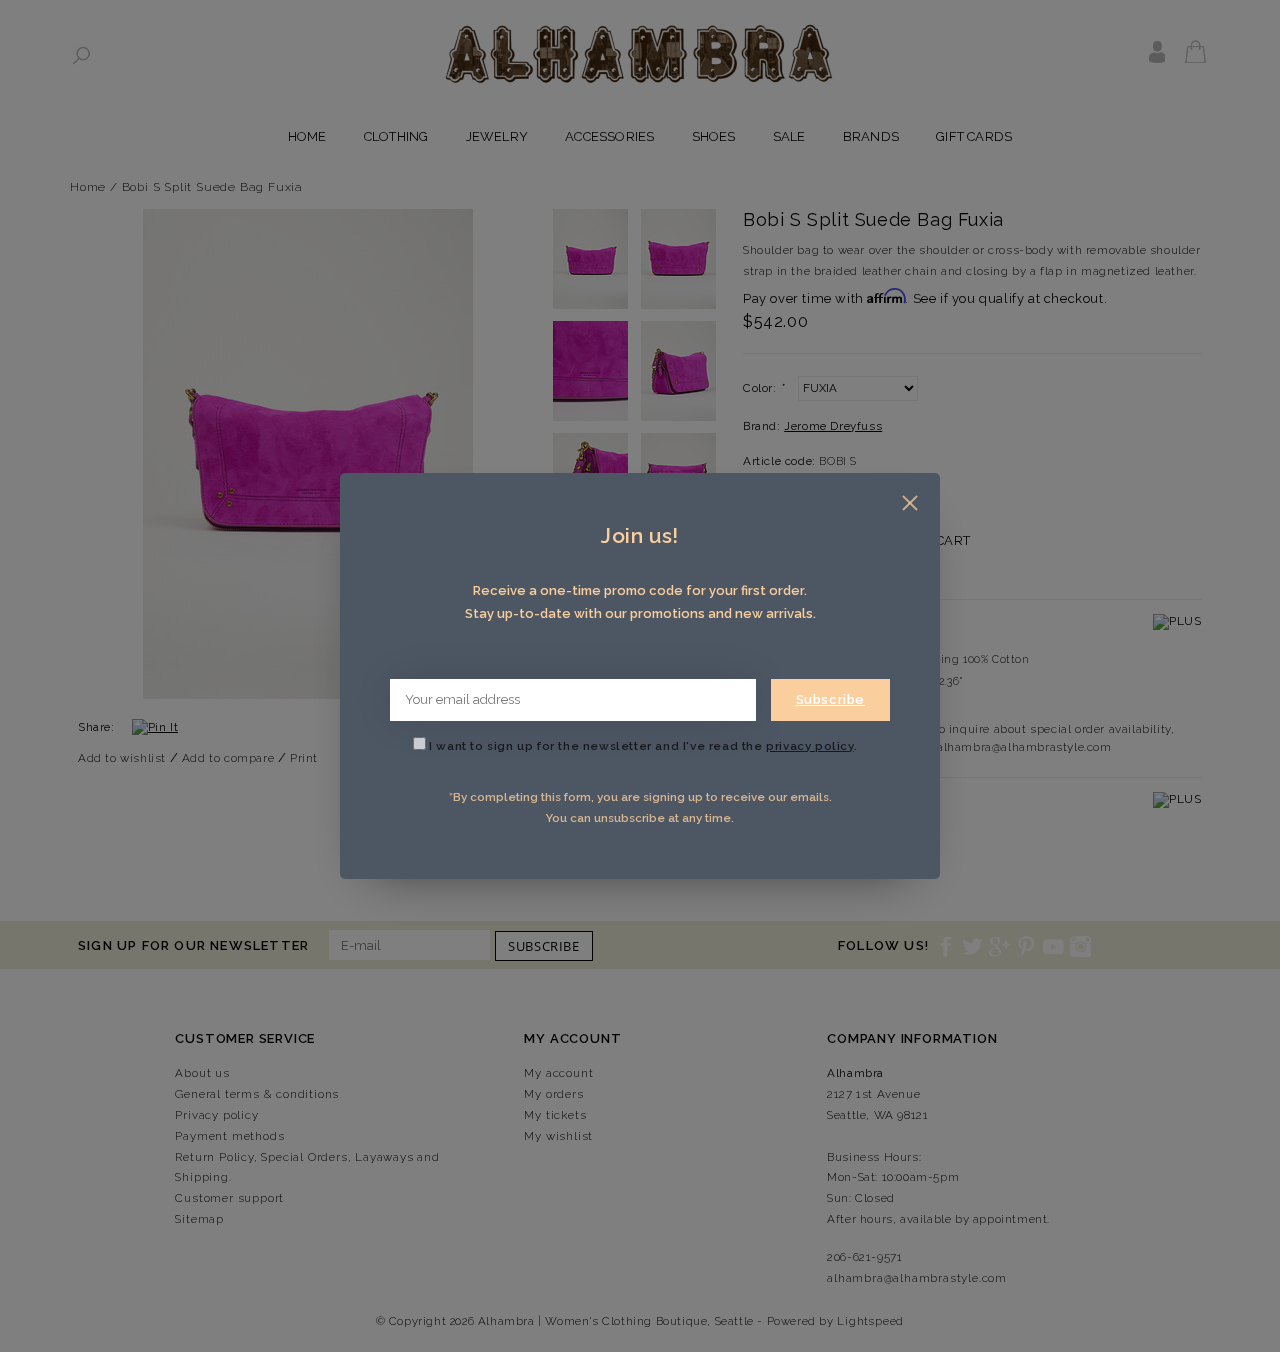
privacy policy (809, 746)
